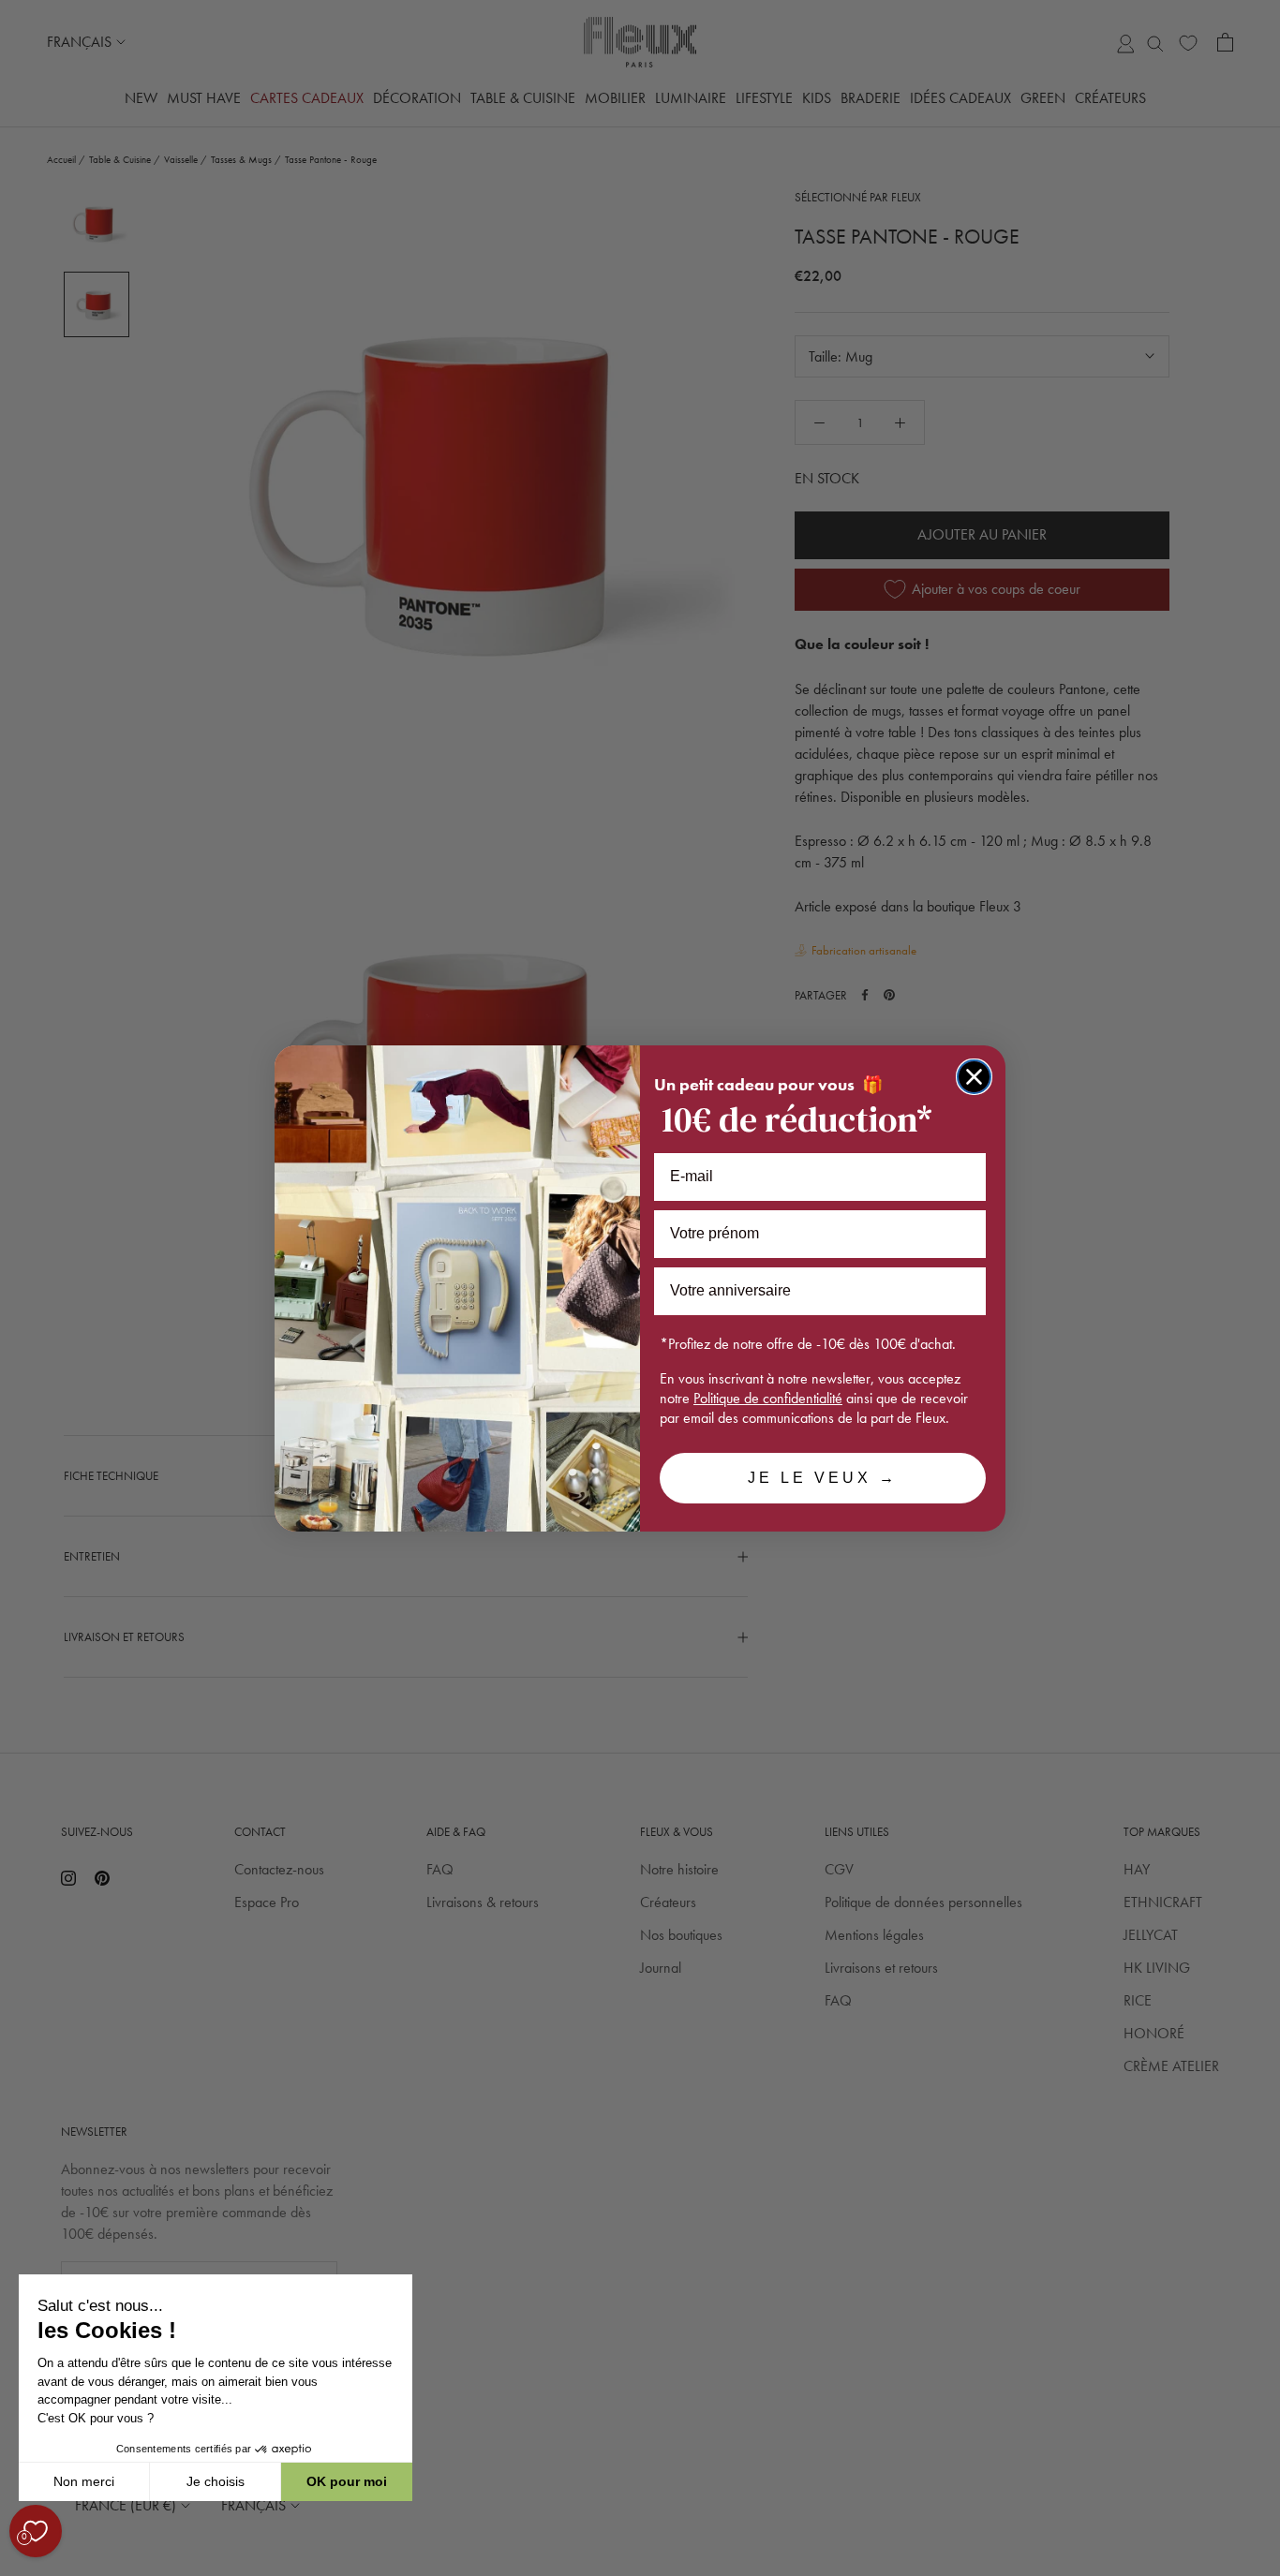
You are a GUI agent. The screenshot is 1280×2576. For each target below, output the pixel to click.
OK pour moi (347, 2481)
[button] (18, 2566)
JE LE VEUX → (823, 1478)
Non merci (84, 2481)
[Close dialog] (974, 1077)
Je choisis (216, 2481)
